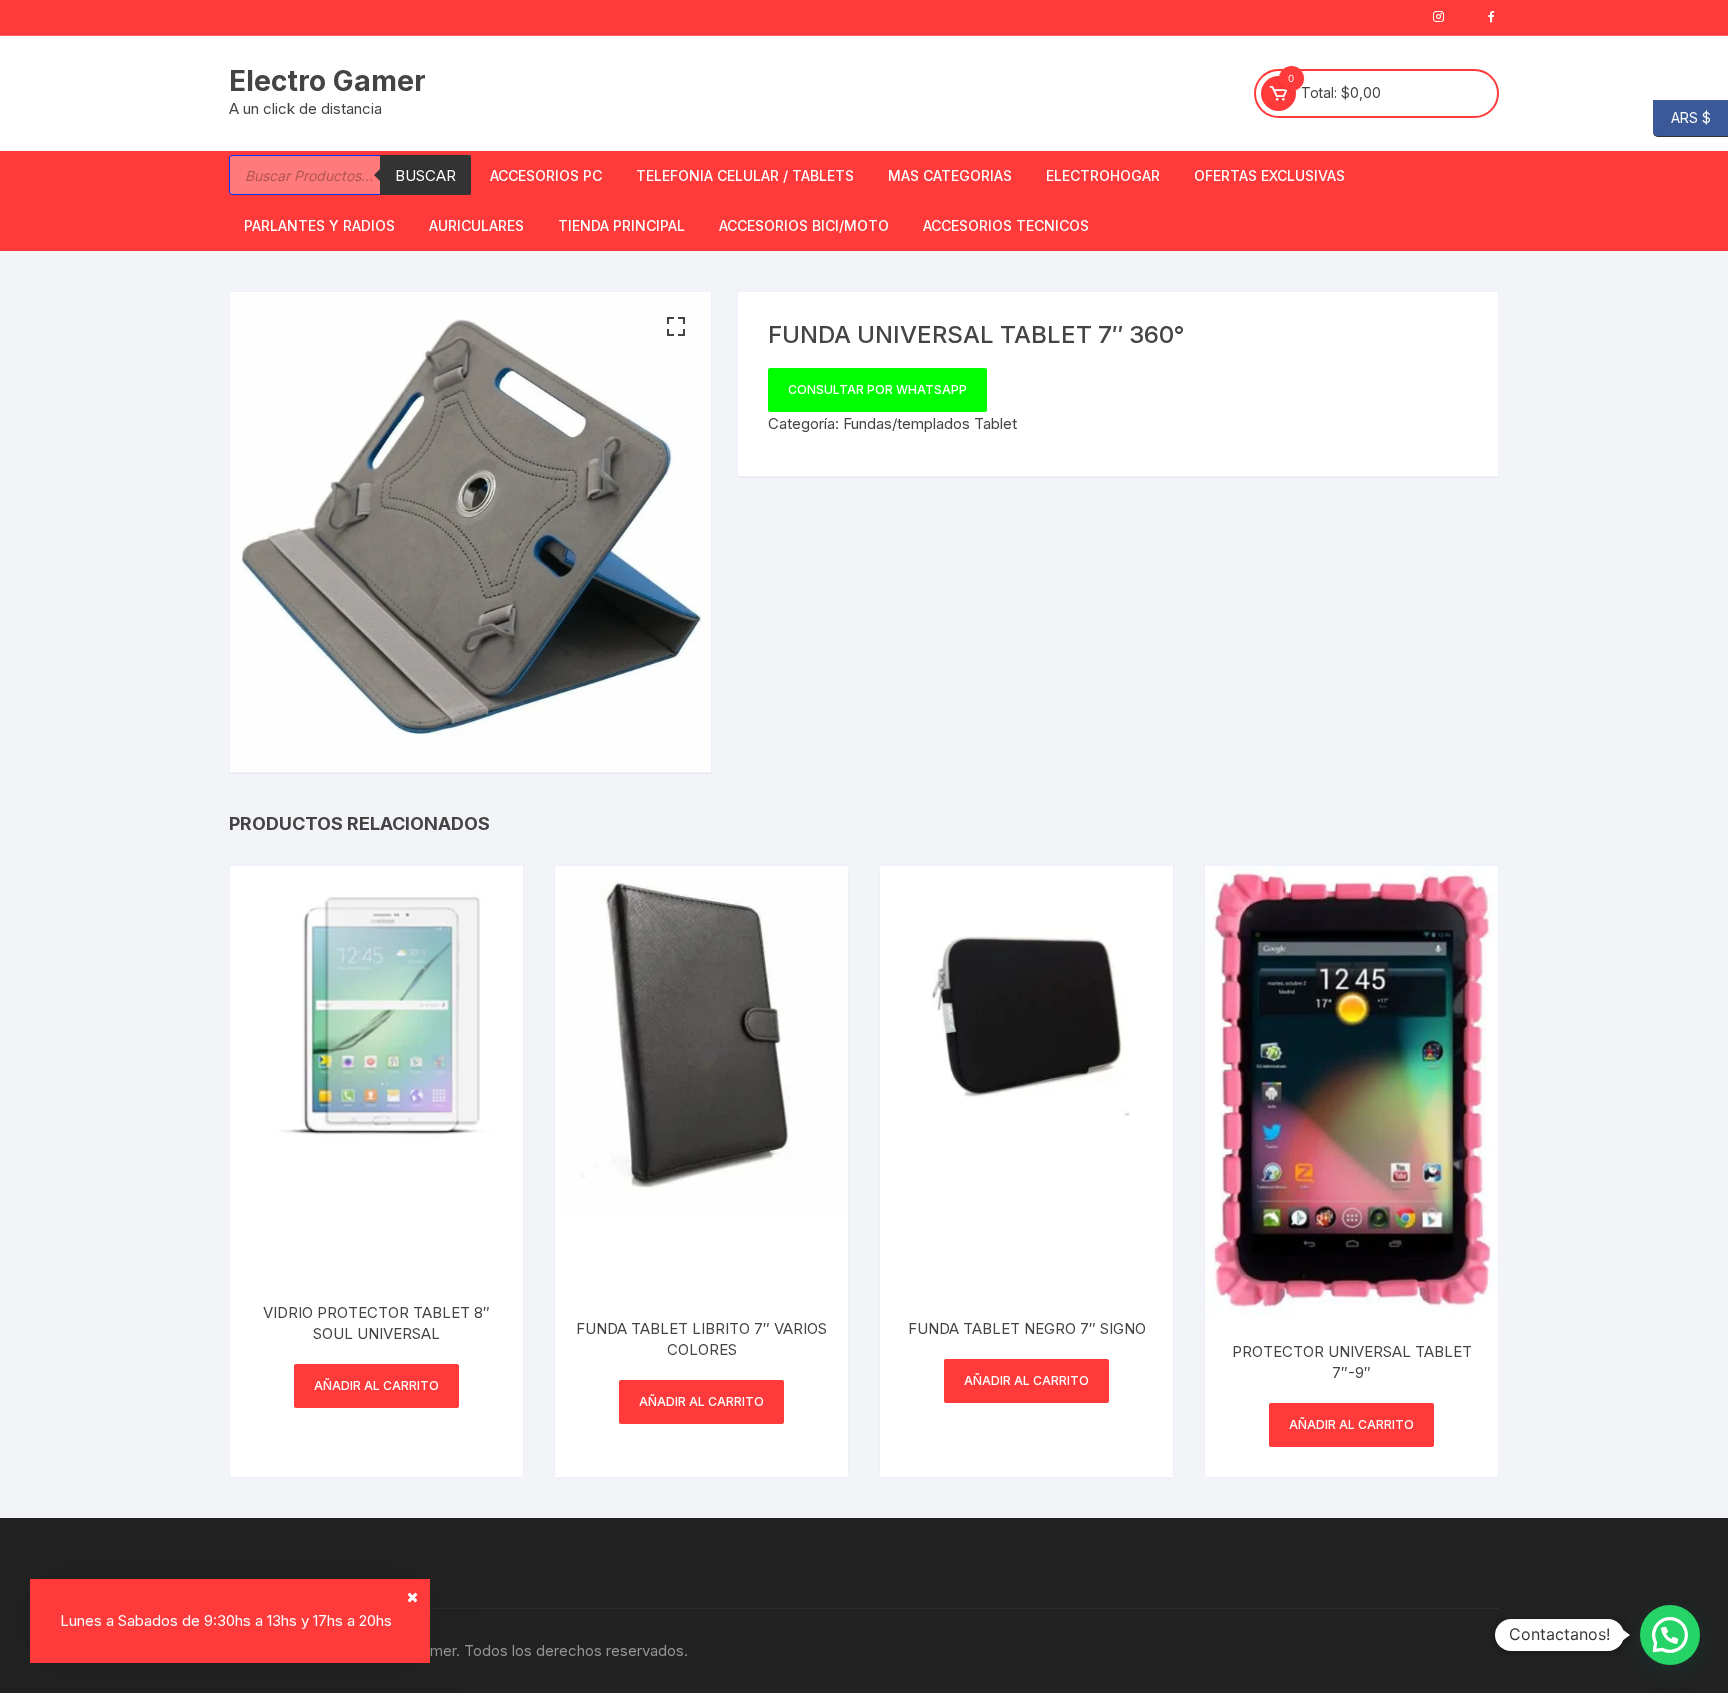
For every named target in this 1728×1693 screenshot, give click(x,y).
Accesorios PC (546, 175)
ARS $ (1682, 116)
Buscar (425, 175)
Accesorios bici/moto (804, 225)
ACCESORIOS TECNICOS (1006, 225)
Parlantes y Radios (319, 225)
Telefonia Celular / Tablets (745, 175)
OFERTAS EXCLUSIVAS (1269, 175)
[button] (676, 327)
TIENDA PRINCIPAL (621, 225)
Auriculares (476, 225)
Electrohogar (1103, 175)
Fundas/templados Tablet (930, 423)
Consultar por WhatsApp (877, 389)
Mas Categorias (950, 175)
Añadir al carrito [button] (376, 1385)
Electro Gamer (327, 81)
